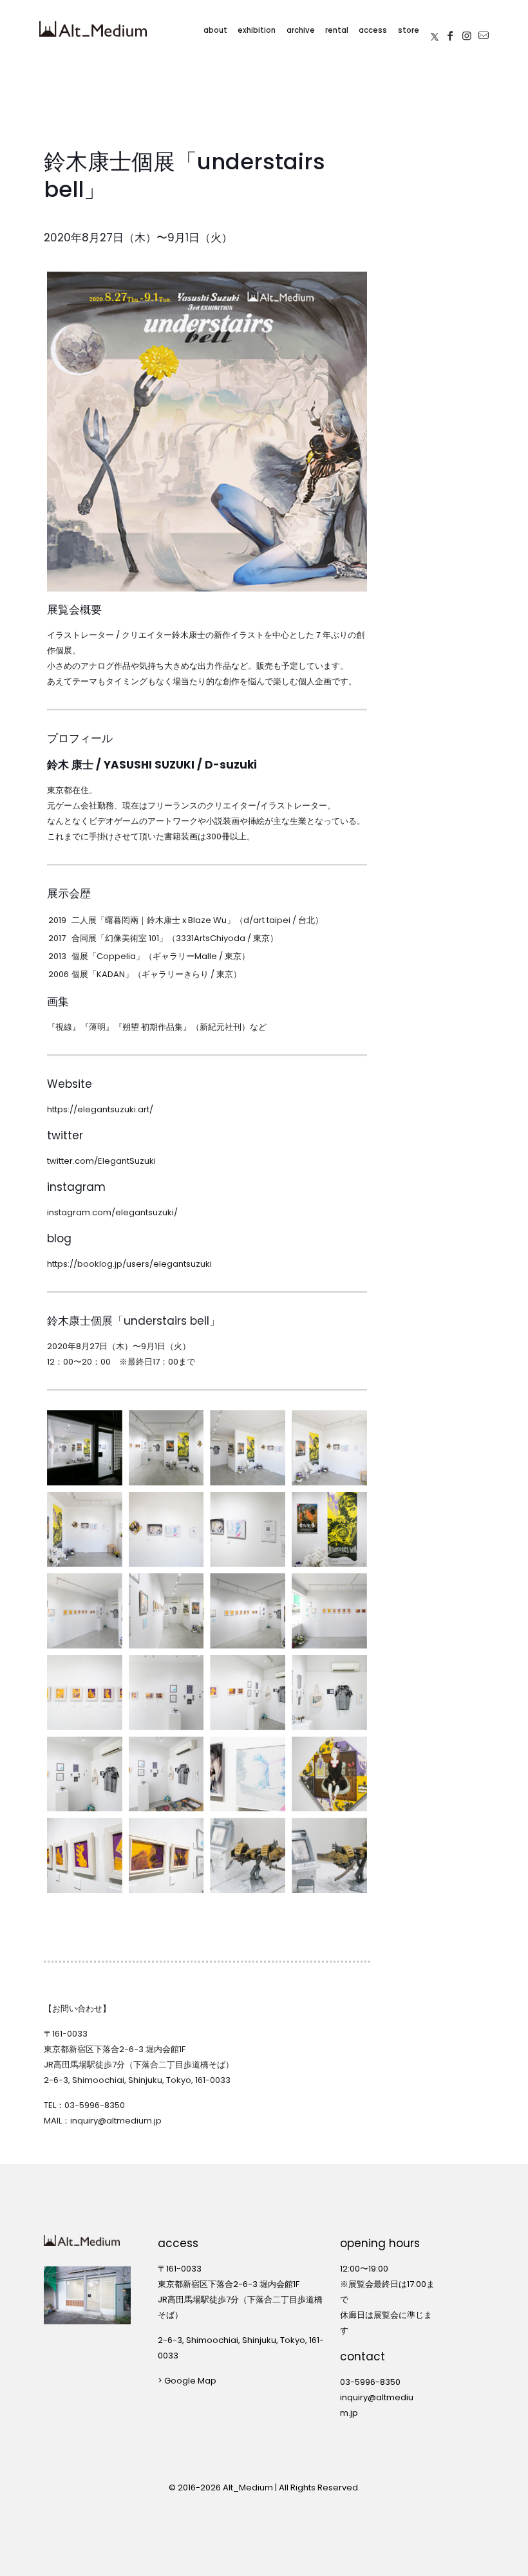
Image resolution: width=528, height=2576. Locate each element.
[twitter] (435, 29)
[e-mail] (484, 29)
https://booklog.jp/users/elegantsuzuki (129, 1264)
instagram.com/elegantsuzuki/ (112, 1212)
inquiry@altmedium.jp (116, 2121)
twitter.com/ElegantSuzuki (101, 1161)
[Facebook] (450, 29)
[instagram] (467, 29)
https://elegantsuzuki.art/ (100, 1109)
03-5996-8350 (95, 2105)
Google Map (190, 2381)
